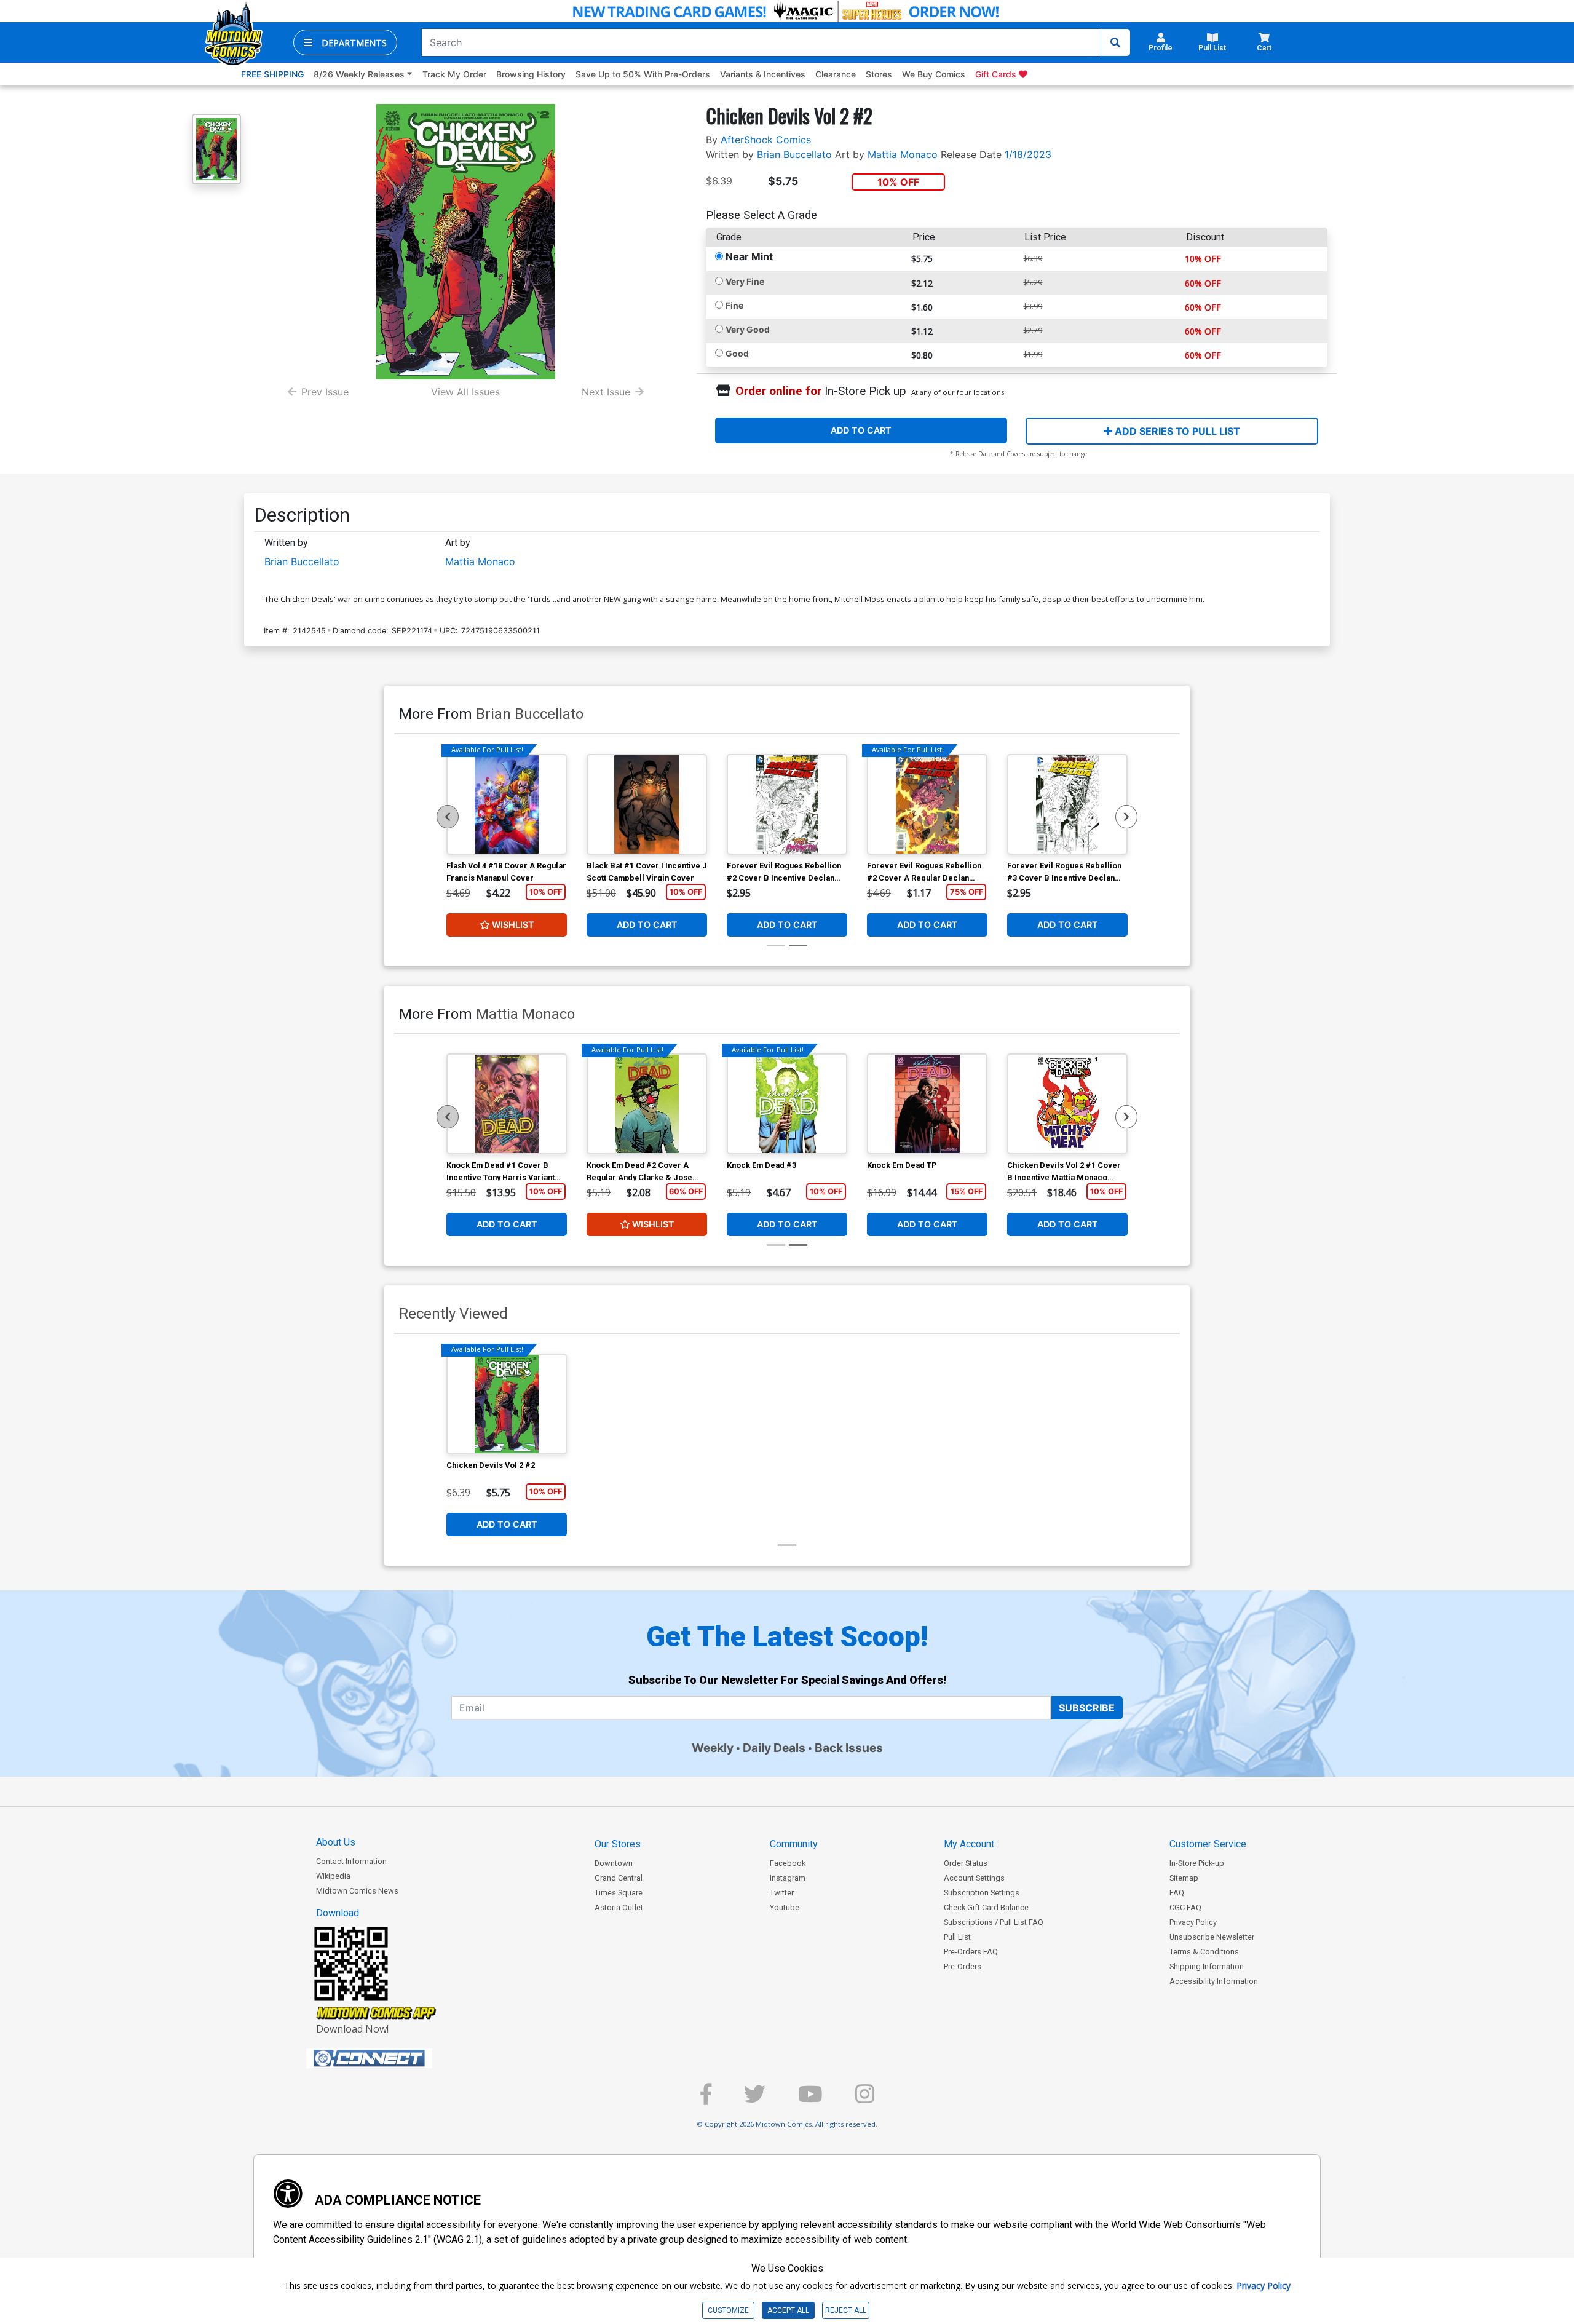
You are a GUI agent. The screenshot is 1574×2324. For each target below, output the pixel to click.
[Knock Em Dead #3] (787, 1104)
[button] (345, 42)
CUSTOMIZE (728, 2310)
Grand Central (619, 1878)
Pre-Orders (963, 1966)
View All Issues (465, 392)
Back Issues (849, 1748)
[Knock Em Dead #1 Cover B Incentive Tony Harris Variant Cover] (507, 1104)
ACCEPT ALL (788, 2310)
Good (737, 353)
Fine (734, 305)
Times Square (619, 1893)
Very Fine (745, 281)
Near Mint (749, 256)
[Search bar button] (1115, 42)
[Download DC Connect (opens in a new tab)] (392, 2058)
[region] (448, 817)
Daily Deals (774, 1748)
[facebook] (706, 2099)
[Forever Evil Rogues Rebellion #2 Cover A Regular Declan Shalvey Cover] (927, 804)
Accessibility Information (1214, 1981)
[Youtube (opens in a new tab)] (810, 2099)
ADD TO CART (861, 430)
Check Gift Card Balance (986, 1907)
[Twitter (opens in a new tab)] (755, 2099)
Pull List (957, 1937)
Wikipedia (333, 1876)
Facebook (788, 1863)
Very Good (748, 329)
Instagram (788, 1878)
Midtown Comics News (357, 1891)
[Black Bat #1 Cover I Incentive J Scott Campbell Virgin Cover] (647, 804)
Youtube (785, 1907)
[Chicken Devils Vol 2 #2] (507, 1404)
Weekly (713, 1748)
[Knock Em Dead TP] (927, 1104)
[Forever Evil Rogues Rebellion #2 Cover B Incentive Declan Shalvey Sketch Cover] (787, 804)
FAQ (1177, 1893)
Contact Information (351, 1861)
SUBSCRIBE (1087, 1708)
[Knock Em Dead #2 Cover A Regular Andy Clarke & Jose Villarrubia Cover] (647, 1104)
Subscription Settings (982, 1893)
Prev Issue (325, 392)
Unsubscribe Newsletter (1212, 1937)
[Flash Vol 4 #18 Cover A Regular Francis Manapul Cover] (507, 804)
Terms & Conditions (1204, 1952)
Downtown (614, 1863)
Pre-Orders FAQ (971, 1952)
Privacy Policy (1193, 1922)
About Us (336, 1842)
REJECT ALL (846, 2310)
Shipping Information (1207, 1966)
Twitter (782, 1893)
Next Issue (606, 392)
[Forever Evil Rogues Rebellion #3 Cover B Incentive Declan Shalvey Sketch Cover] (1067, 804)
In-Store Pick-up (1197, 1863)
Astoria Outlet (619, 1907)
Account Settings (974, 1878)
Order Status (966, 1863)
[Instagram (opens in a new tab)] (865, 2099)
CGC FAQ (1185, 1907)
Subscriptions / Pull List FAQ (994, 1922)
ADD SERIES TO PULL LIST (1176, 431)
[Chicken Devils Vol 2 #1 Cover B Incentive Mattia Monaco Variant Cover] (1067, 1104)
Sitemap (1184, 1878)
